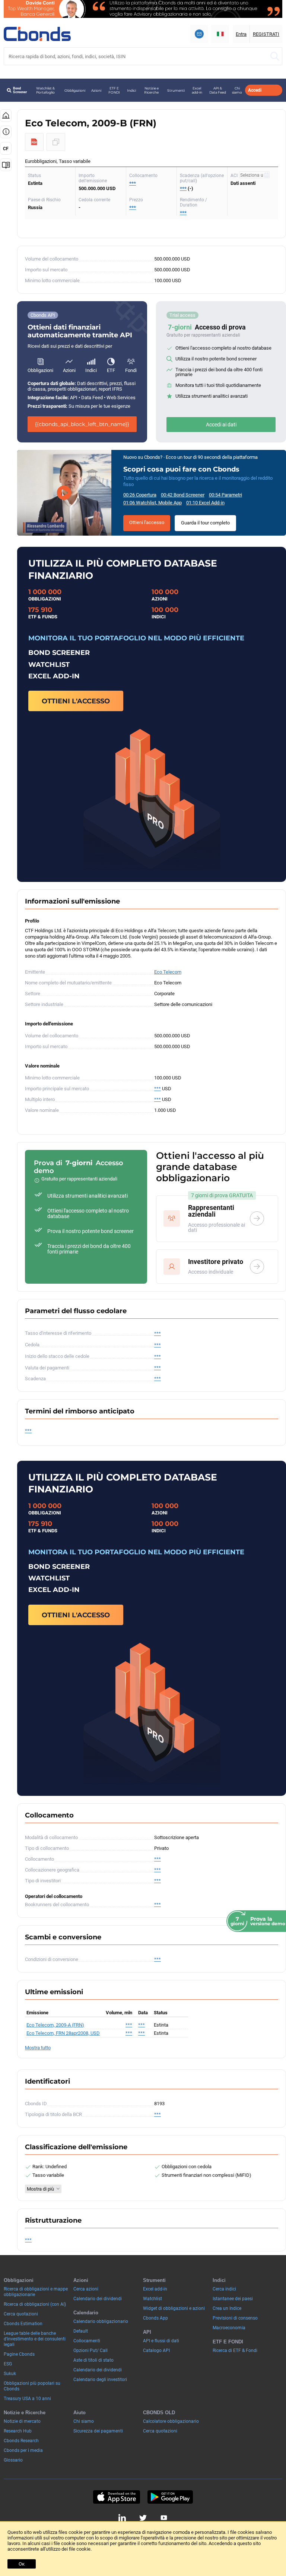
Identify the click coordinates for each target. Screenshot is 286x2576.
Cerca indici (224, 2289)
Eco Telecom (168, 972)
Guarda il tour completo (205, 523)
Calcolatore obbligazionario (171, 2421)
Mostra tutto (38, 2048)
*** (133, 183)
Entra (241, 34)
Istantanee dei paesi (233, 2299)
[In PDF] (34, 142)
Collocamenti (87, 2341)
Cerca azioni (86, 2289)
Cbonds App (155, 2318)
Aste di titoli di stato (93, 2360)
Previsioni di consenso (235, 2318)
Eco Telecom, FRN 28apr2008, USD (63, 2033)
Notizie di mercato (22, 2421)
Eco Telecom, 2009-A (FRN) (55, 2025)
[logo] (37, 34)
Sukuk (10, 2374)
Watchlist (152, 2299)
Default (81, 2331)
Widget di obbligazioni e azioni (174, 2308)
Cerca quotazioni (21, 2314)
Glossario (13, 2460)
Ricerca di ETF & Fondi (235, 2350)
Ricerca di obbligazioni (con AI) (35, 2304)
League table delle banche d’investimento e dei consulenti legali (35, 2339)
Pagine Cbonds (19, 2354)
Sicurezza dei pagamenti (98, 2431)
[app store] (116, 2497)
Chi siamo (237, 90)
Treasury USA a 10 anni (27, 2399)
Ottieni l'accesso (147, 522)
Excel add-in (197, 90)
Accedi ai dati (221, 425)
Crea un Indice (227, 2308)
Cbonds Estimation (23, 2324)
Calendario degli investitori (100, 2380)
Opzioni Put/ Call (90, 2350)
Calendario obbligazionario (101, 2321)
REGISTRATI (266, 34)
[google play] (170, 2497)
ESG (8, 2364)
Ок (22, 2564)
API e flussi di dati (161, 2341)
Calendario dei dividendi (98, 2299)
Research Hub (18, 2431)
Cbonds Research (21, 2441)
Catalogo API (156, 2350)
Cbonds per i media (23, 2450)
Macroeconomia (229, 2328)
